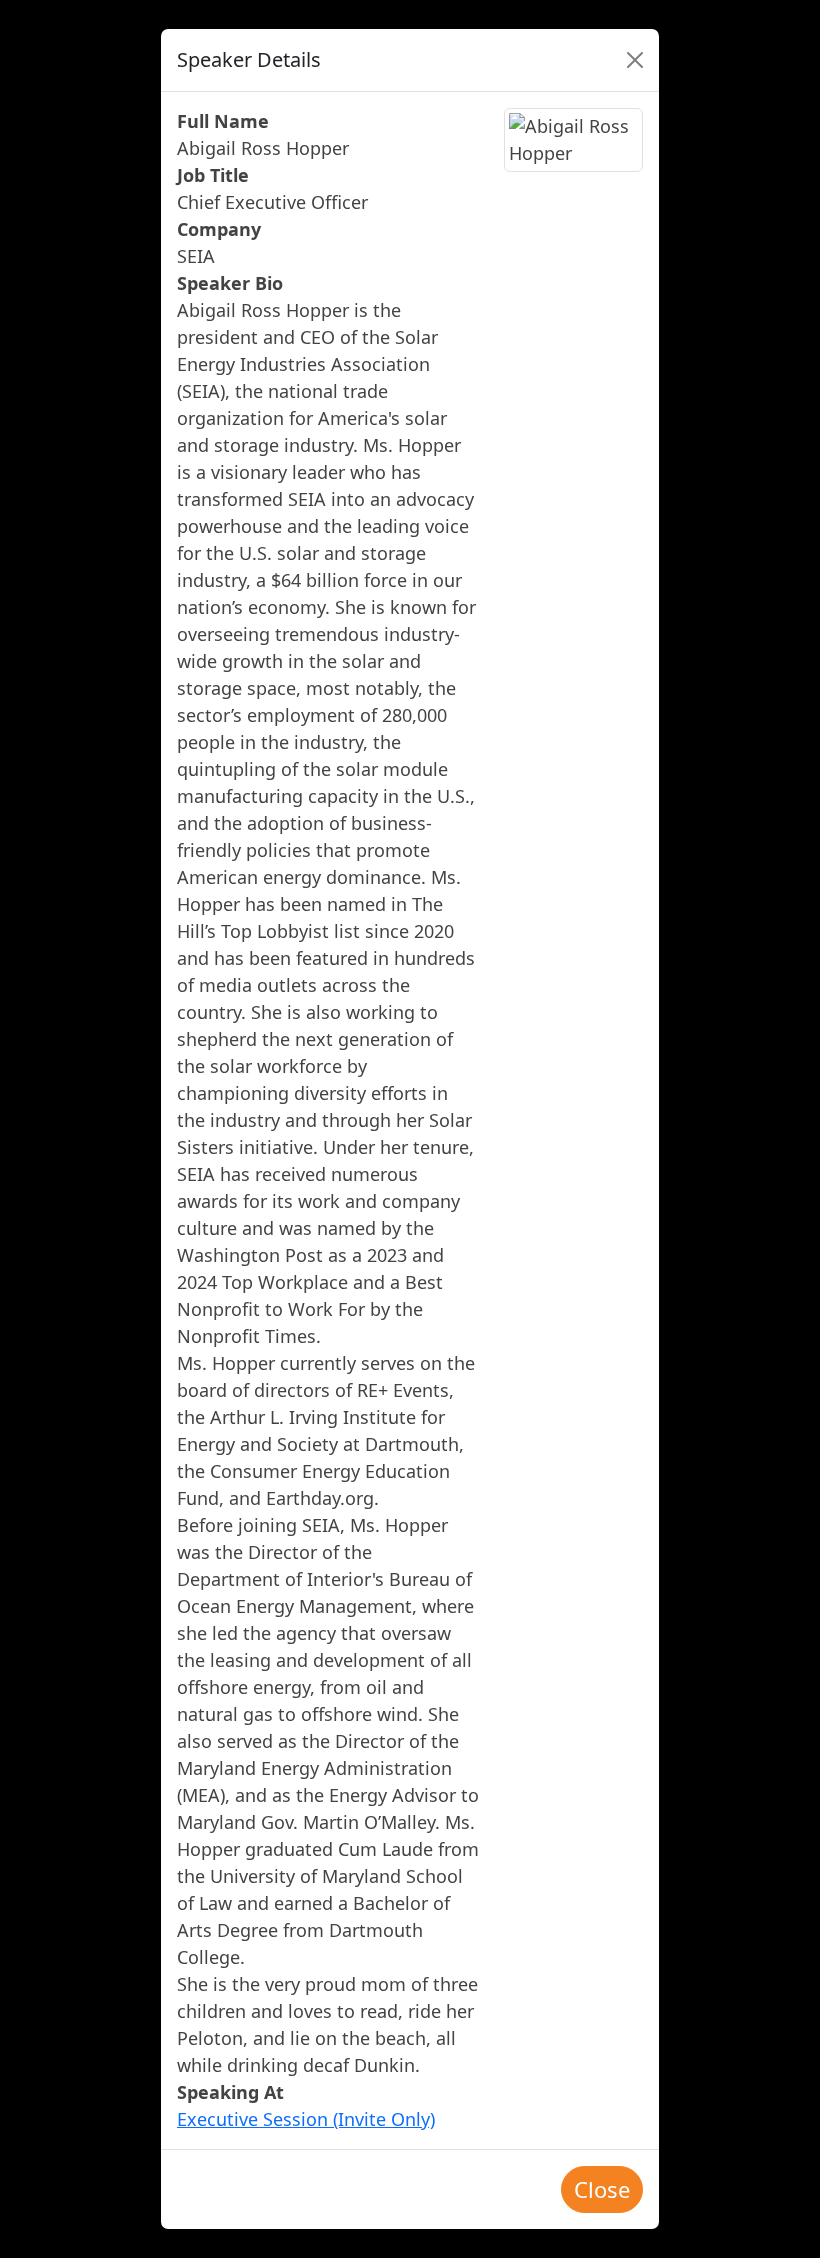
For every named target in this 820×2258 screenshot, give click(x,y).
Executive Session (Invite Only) (306, 2119)
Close (602, 2189)
